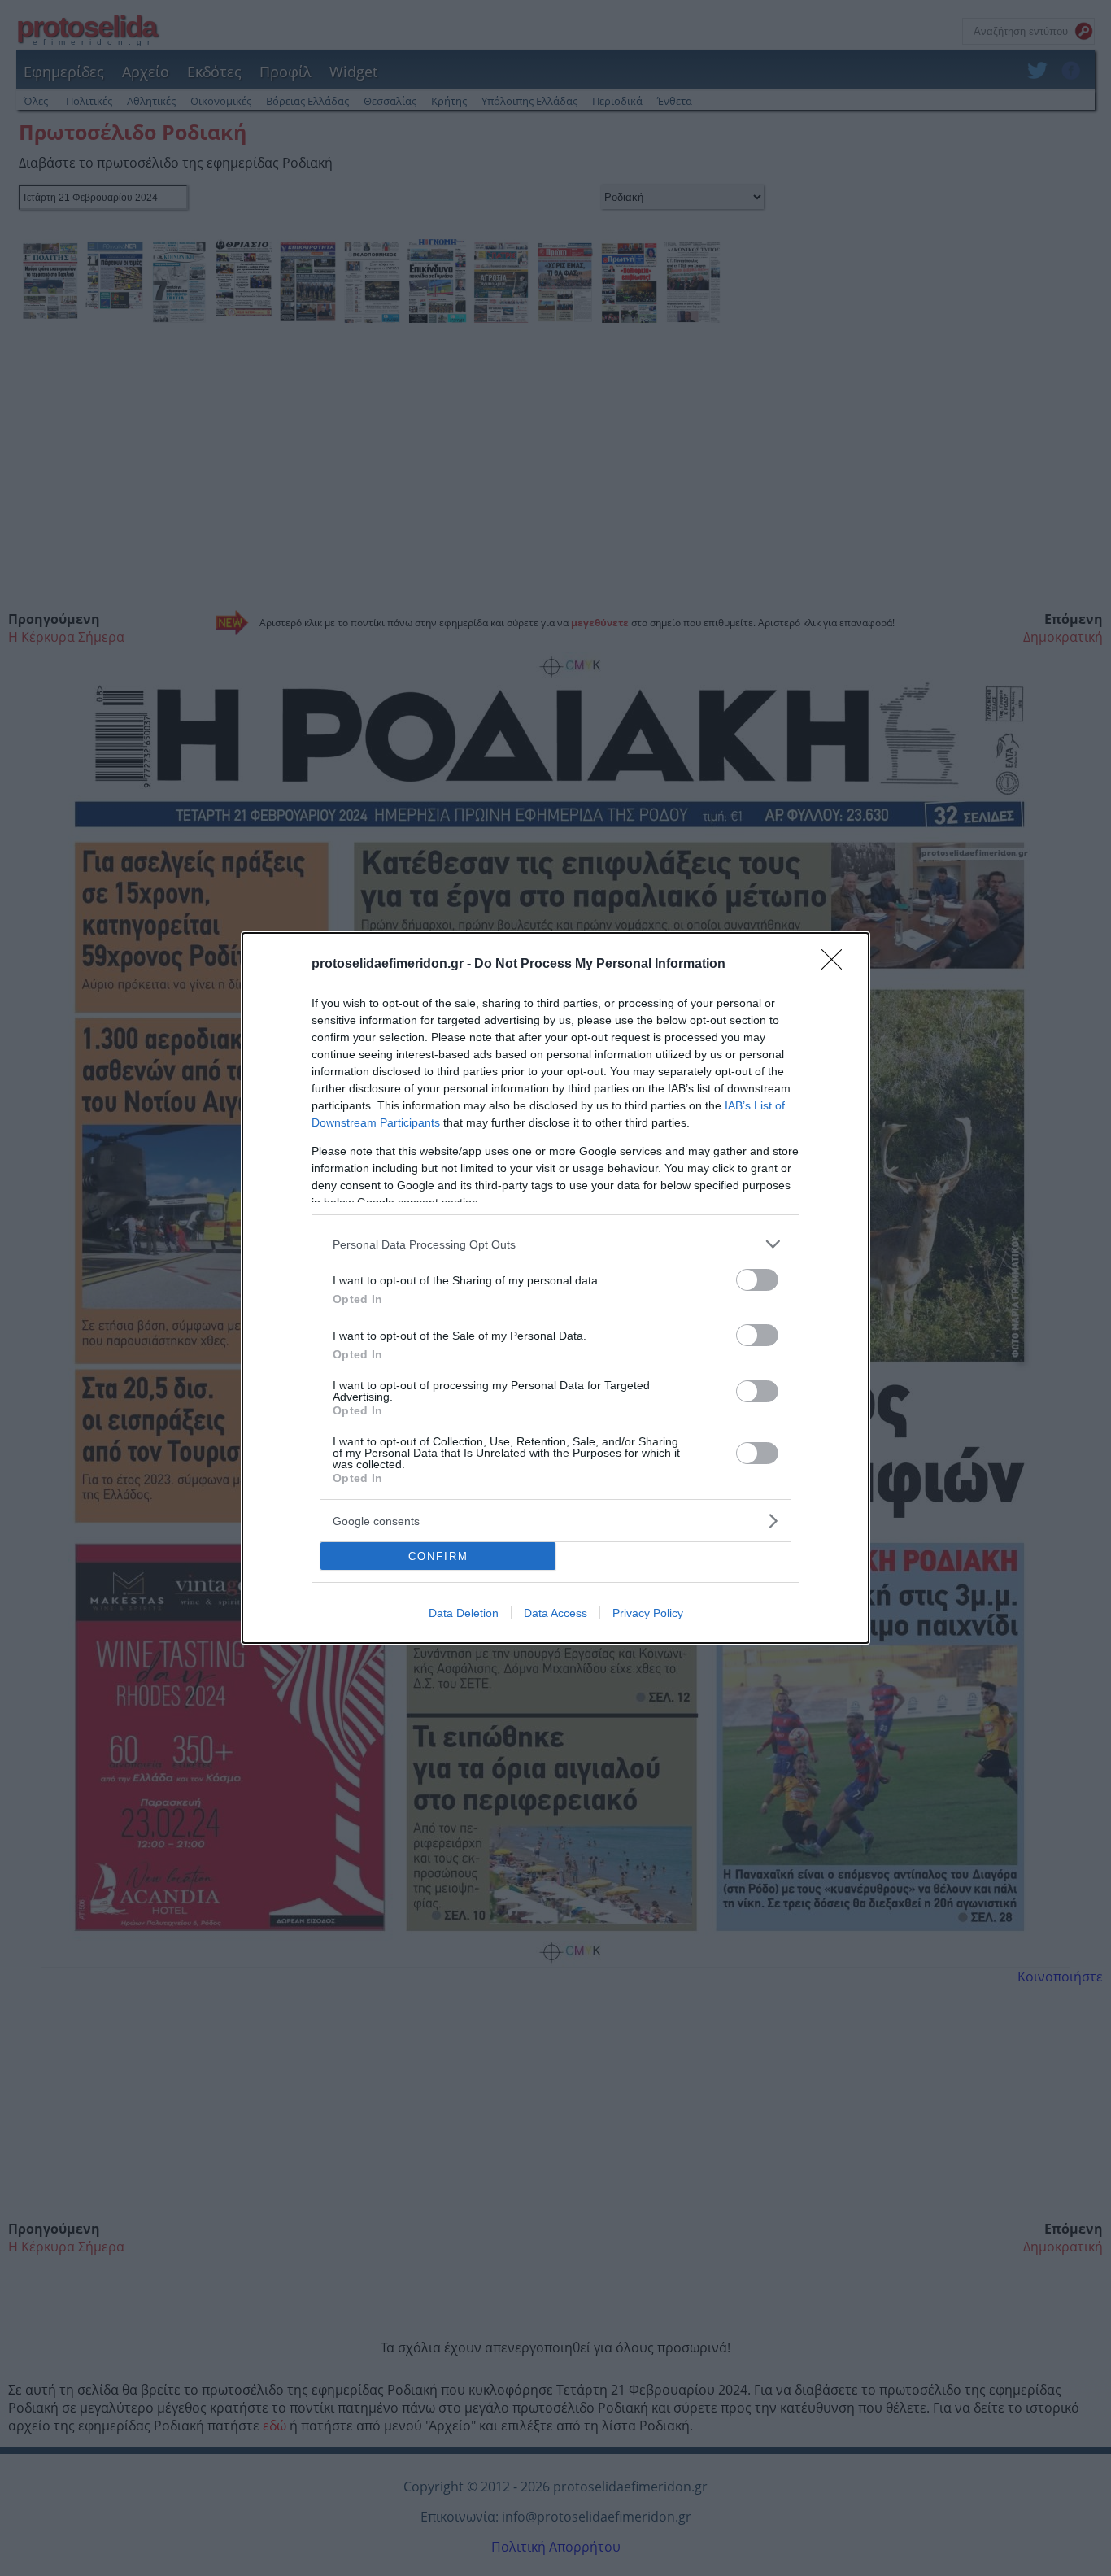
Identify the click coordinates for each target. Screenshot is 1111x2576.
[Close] (837, 965)
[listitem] (555, 1244)
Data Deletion (464, 1613)
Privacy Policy (648, 1613)
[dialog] (555, 1288)
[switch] (757, 1280)
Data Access (555, 1613)
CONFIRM (438, 1556)
